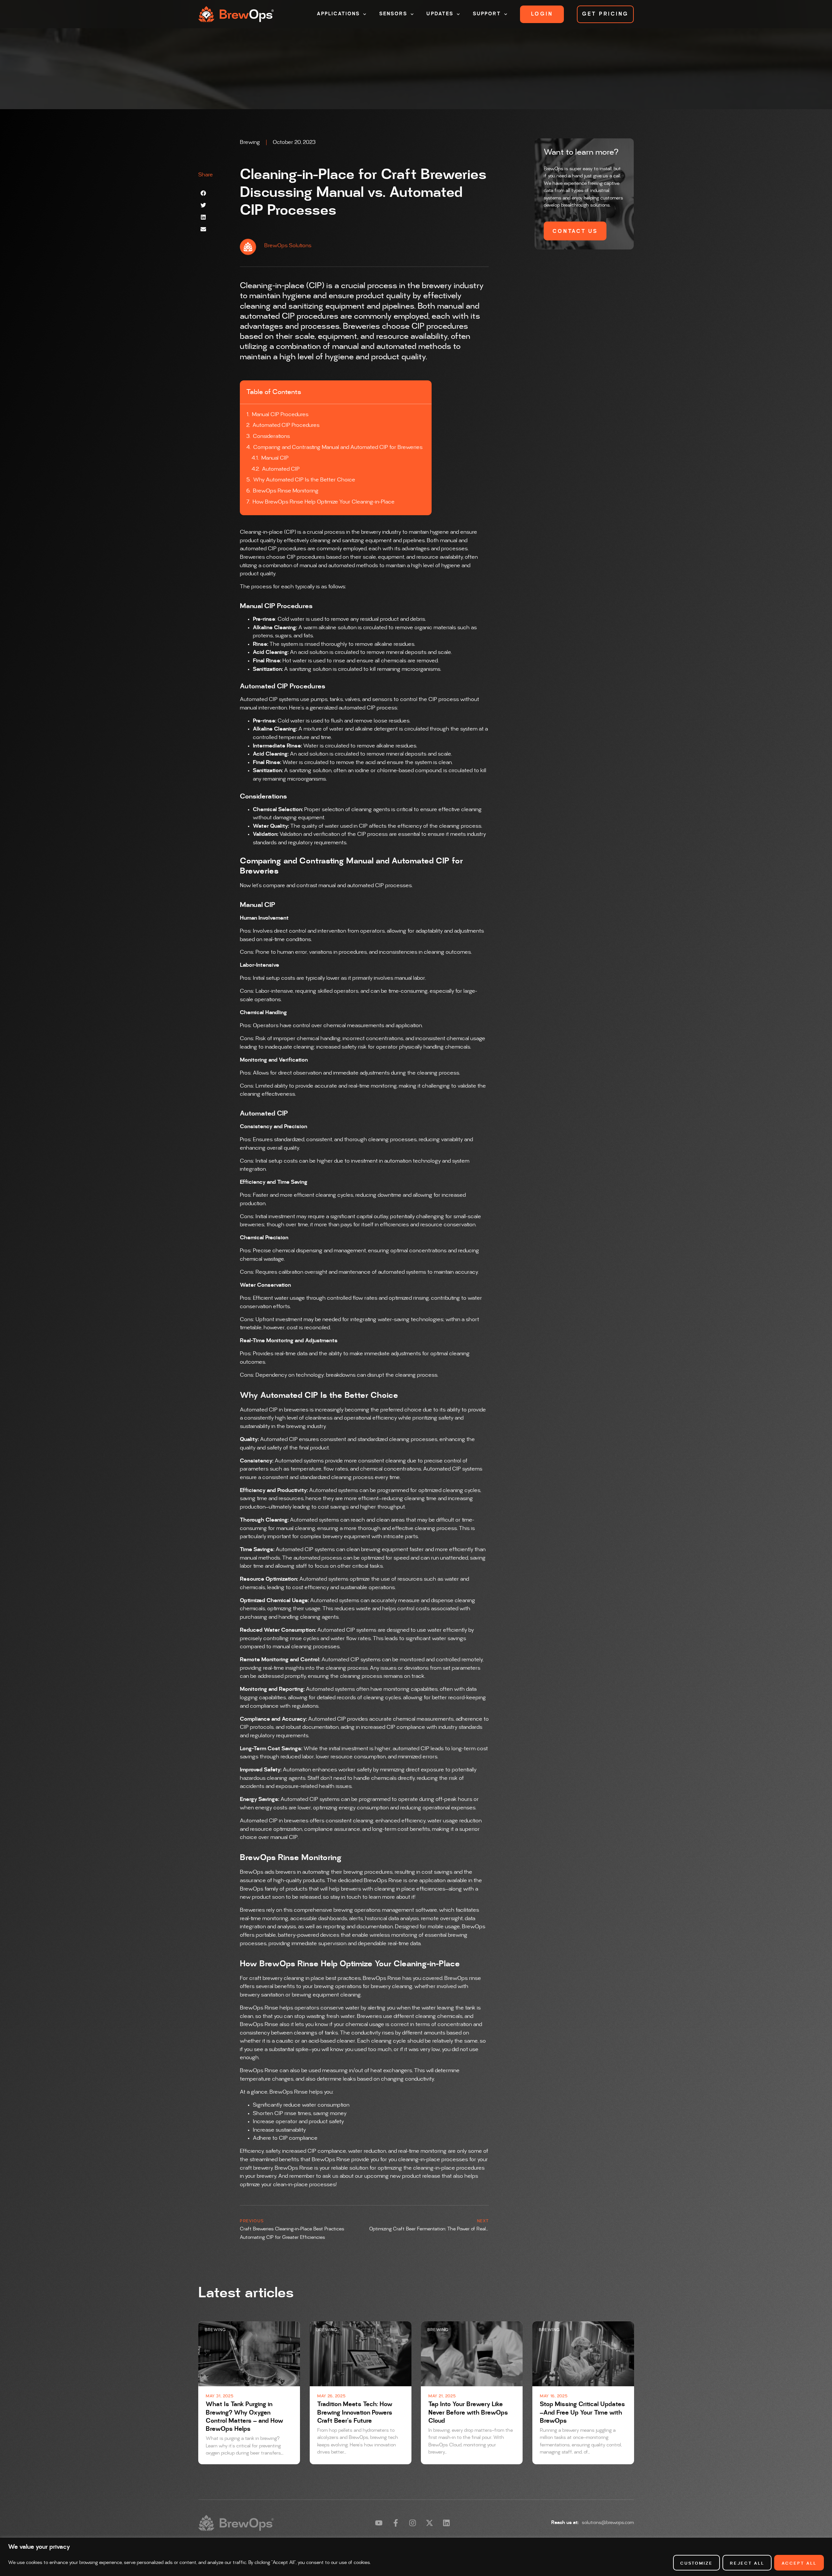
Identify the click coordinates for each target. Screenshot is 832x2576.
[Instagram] (413, 2523)
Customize (696, 2563)
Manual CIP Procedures (280, 414)
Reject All (747, 2563)
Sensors (393, 14)
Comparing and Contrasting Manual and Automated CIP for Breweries (338, 447)
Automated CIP (281, 469)
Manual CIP (275, 458)
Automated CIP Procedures (286, 425)
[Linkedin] (446, 2523)
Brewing (250, 142)
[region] (416, 2557)
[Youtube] (379, 2523)
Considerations (271, 436)
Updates (440, 14)
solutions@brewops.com (608, 2523)
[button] (203, 193)
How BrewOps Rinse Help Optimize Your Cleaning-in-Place (324, 502)
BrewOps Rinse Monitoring (286, 491)
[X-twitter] (429, 2523)
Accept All (799, 2563)
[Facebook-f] (396, 2523)
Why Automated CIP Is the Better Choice (304, 480)
